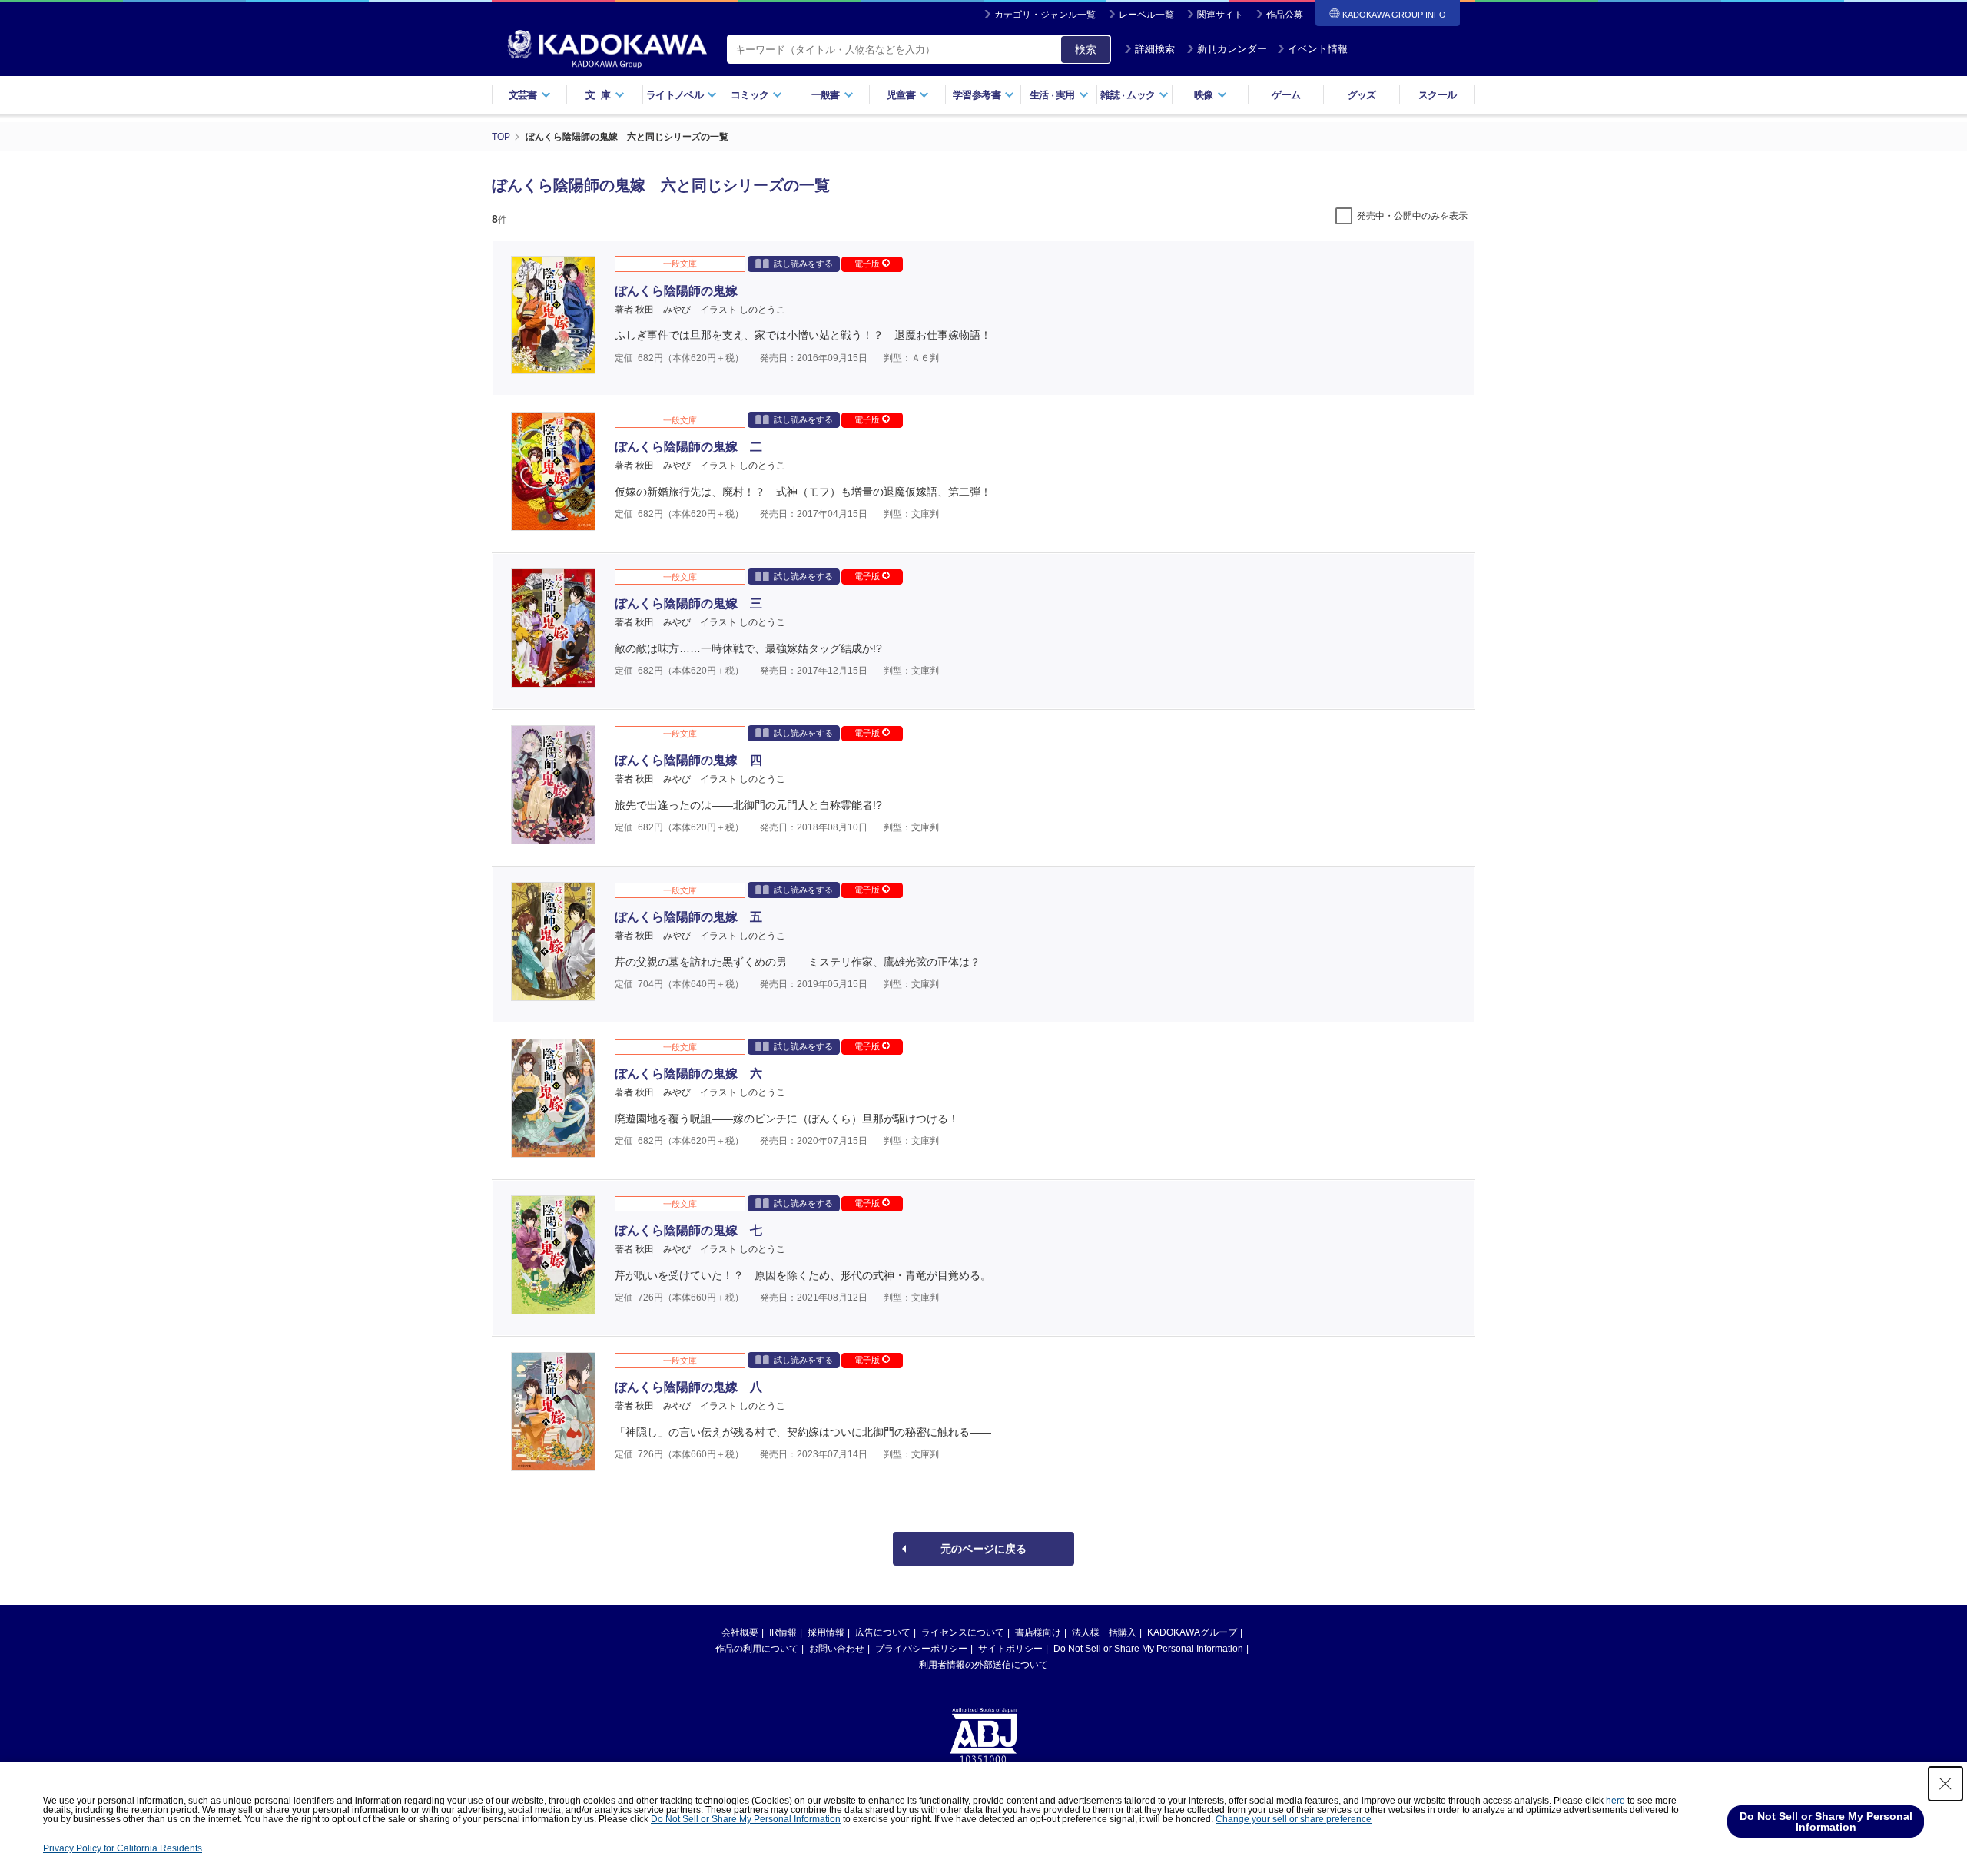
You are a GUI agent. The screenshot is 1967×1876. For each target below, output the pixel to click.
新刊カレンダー (1232, 49)
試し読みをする (803, 264)
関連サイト (1220, 15)
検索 (1086, 49)
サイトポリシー (1010, 1649)
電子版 (868, 264)
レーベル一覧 (1146, 15)
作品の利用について (757, 1649)
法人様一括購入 (1104, 1632)
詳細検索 (1155, 49)
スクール (1437, 95)
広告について (883, 1632)
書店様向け (1038, 1632)
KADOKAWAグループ (1192, 1632)
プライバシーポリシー (921, 1649)
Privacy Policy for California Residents (123, 1848)
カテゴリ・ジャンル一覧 (1045, 15)
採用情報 (826, 1632)
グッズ (1362, 95)
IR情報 (783, 1632)
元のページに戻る (983, 1549)
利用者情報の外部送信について (983, 1665)
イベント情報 (1318, 49)
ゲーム (1286, 95)
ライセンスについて (963, 1632)
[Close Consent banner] (1945, 1784)
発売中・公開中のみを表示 (1412, 216)
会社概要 (740, 1632)
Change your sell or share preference (1294, 1819)
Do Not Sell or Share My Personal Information (1148, 1649)
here (1615, 1801)
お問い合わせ (837, 1649)
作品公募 (1285, 15)
